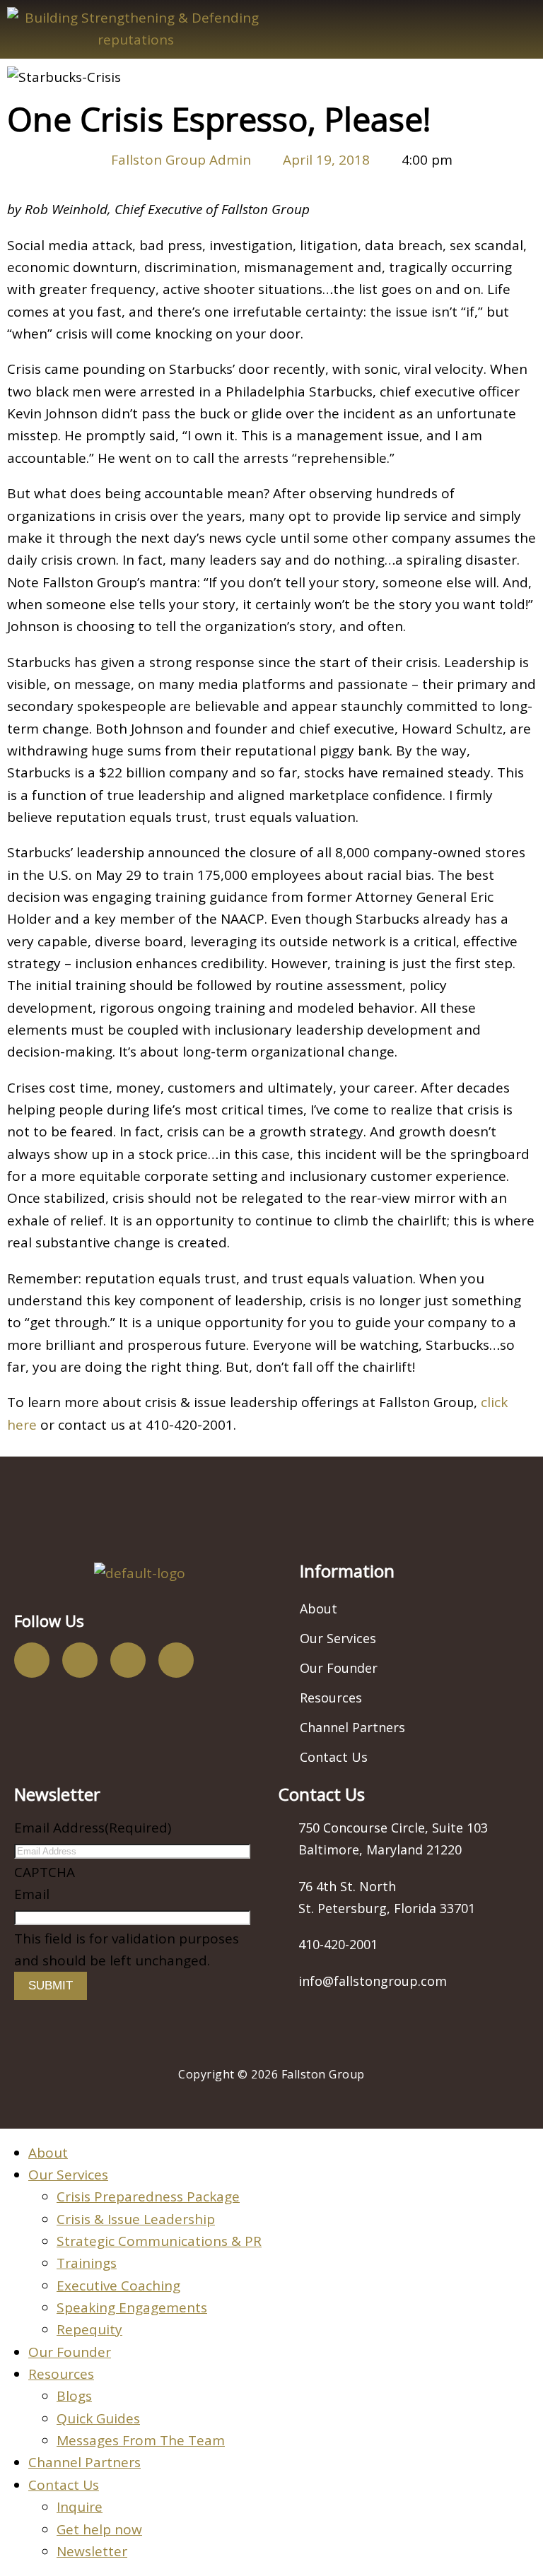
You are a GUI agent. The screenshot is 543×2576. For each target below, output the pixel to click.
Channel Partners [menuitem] (84, 2462)
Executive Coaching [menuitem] (118, 2286)
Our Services (338, 1638)
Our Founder (339, 1668)
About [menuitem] (48, 2153)
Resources (331, 1698)
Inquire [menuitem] (80, 2507)
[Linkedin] (176, 1660)
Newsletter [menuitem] (92, 2551)
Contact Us (334, 1757)
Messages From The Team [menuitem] (141, 2440)
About (319, 1608)
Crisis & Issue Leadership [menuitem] (136, 2219)
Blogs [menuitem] (74, 2396)
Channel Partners (352, 1727)
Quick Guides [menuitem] (98, 2418)
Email (32, 1894)
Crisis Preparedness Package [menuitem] (148, 2196)
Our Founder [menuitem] (70, 2352)
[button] (407, 29)
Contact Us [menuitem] (64, 2485)
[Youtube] (128, 1660)
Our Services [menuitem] (68, 2175)
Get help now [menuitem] (99, 2529)
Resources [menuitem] (61, 2374)
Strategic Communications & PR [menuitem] (159, 2241)
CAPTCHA (45, 1872)
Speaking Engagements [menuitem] (132, 2307)
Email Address (93, 1828)
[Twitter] (80, 1660)
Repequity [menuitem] (89, 2329)
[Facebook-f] (32, 1660)
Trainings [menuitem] (87, 2263)
